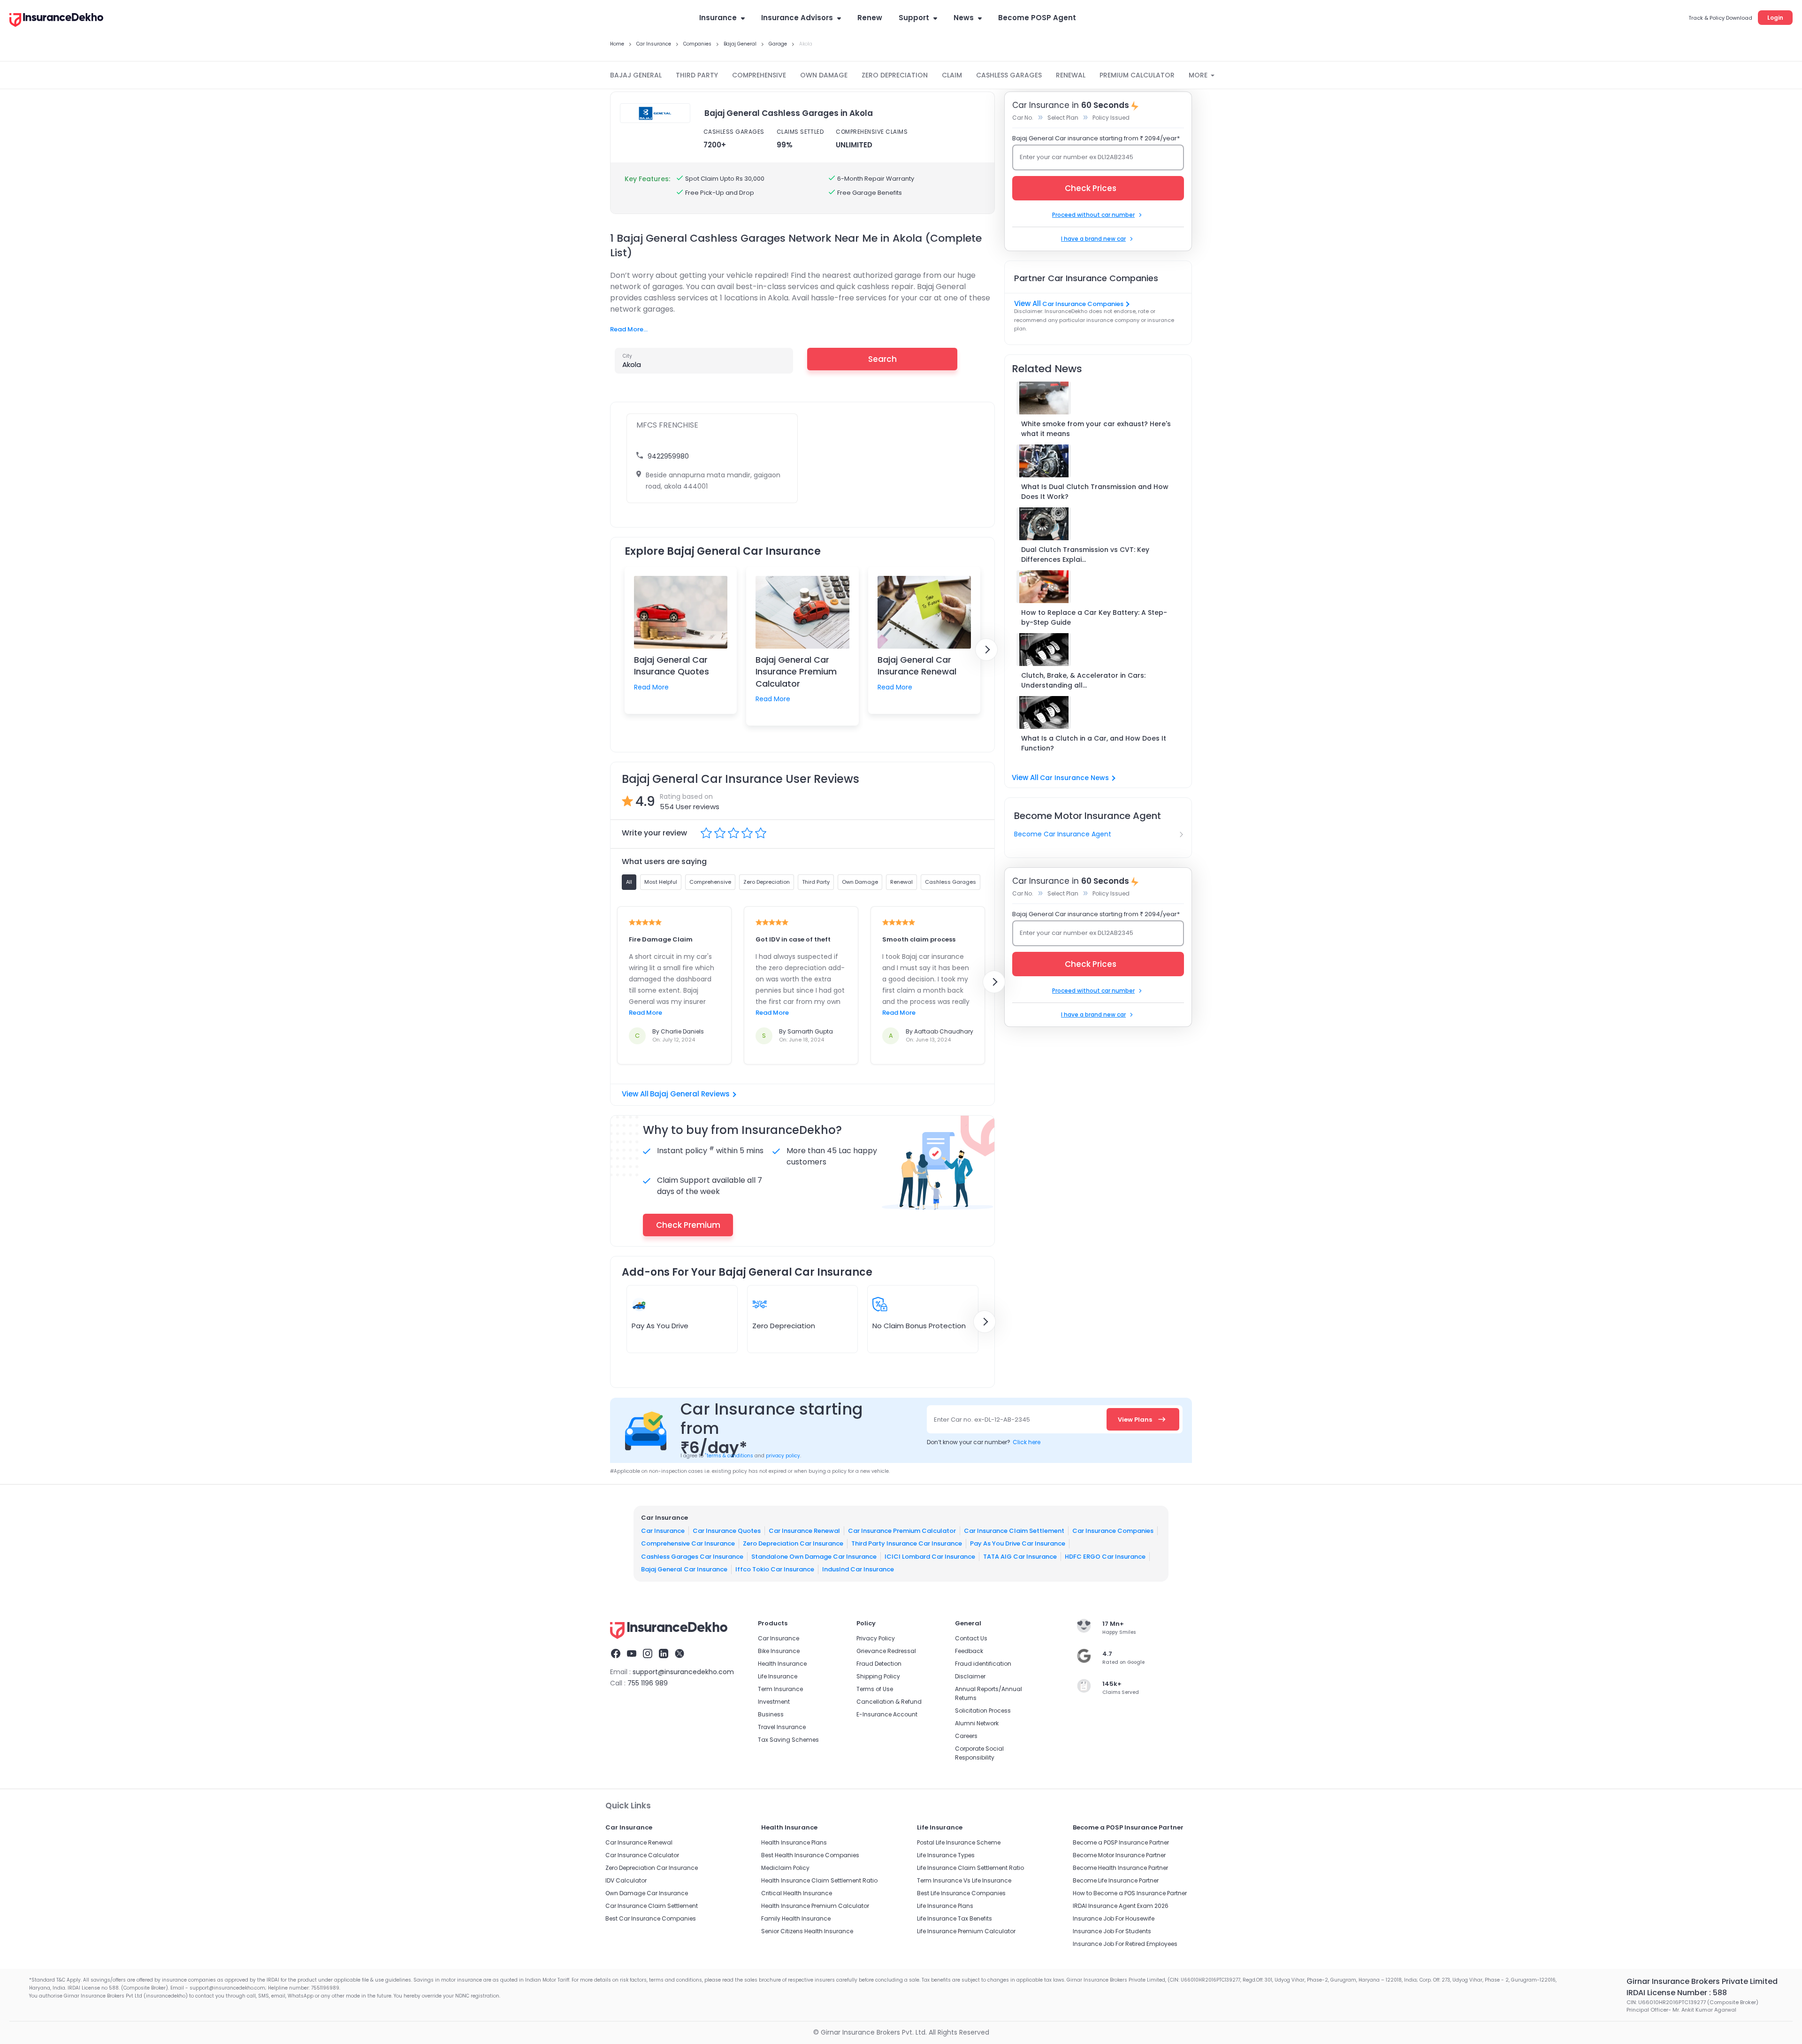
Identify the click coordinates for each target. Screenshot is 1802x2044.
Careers (966, 1736)
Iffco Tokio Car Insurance (775, 1569)
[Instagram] (648, 1655)
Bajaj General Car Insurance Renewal (917, 666)
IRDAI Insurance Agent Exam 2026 (1121, 1906)
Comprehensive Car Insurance (688, 1543)
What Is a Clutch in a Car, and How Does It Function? (1094, 743)
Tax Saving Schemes (788, 1740)
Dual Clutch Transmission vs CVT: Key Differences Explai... (1085, 555)
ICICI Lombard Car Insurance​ (930, 1556)
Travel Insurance (782, 1727)
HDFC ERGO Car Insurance (1105, 1556)
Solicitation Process (983, 1711)
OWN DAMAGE (824, 75)
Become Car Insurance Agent (1063, 834)
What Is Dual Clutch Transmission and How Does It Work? (1095, 492)
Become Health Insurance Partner (1120, 1868)
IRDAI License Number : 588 (1677, 1993)
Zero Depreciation (784, 1326)
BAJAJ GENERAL (636, 75)
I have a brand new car (1093, 239)
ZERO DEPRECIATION (895, 75)
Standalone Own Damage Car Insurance (814, 1556)
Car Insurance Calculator (642, 1855)
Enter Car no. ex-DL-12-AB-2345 (982, 1420)
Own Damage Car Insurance (647, 1893)
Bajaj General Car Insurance (684, 1569)
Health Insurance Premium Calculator (815, 1906)
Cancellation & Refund (889, 1702)
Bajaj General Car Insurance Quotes (672, 666)
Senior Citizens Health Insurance (807, 1931)
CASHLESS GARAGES (1009, 75)
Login (1775, 18)
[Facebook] (616, 1655)
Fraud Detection (879, 1664)
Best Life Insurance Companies (961, 1893)
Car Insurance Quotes (727, 1530)
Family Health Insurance (796, 1918)
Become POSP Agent (1037, 18)
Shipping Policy (878, 1676)
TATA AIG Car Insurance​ (1020, 1556)
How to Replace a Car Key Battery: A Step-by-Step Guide (1094, 617)
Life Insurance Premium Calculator (966, 1931)
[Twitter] (680, 1655)
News (964, 18)
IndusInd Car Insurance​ (858, 1569)
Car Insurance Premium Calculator (902, 1530)
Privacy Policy (876, 1638)
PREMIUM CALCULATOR (1137, 75)
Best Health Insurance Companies (810, 1855)
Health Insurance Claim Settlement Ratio (819, 1880)
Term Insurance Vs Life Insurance (964, 1880)
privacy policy (783, 1456)
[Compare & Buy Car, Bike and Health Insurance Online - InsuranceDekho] (56, 21)
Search (882, 359)
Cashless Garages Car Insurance (692, 1556)
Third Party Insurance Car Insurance (907, 1543)
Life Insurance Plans (945, 1906)
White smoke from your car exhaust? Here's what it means (1096, 429)
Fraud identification (983, 1664)
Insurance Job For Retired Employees (1125, 1944)
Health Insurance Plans (794, 1842)
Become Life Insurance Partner (1116, 1880)
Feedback (969, 1651)
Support (914, 18)
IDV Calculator (626, 1880)
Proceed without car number (1093, 215)
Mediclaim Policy (785, 1868)
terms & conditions (729, 1456)
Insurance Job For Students (1112, 1931)
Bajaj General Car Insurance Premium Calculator (796, 671)
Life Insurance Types (946, 1855)
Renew (870, 18)
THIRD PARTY (697, 75)
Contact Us (971, 1638)
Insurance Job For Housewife (1114, 1918)
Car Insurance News (1074, 778)
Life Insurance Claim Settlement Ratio (970, 1868)
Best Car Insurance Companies (651, 1918)
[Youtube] (632, 1655)
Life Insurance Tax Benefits (954, 1918)
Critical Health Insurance (797, 1893)
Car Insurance (663, 1530)
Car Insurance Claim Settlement (1014, 1530)
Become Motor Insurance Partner (1119, 1855)
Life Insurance (778, 1676)
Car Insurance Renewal (804, 1530)
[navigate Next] (986, 650)
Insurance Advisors (797, 18)
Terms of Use (875, 1689)
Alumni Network (977, 1723)
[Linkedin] (664, 1655)
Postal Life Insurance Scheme (959, 1842)
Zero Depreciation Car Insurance (793, 1543)
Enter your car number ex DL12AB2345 (1077, 157)
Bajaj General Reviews (690, 1094)
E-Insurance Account (887, 1714)
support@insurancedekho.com (683, 1672)
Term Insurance (780, 1689)
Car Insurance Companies (1083, 304)
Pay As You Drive (660, 1326)
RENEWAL (1071, 75)
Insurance (718, 18)
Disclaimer (970, 1676)
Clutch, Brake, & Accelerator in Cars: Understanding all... (1083, 680)
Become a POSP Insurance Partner (1121, 1842)
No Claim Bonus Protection (919, 1326)
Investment (774, 1702)
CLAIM (952, 75)
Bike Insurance (779, 1651)
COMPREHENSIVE (759, 75)
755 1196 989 (648, 1683)
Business (771, 1714)
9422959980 (668, 456)
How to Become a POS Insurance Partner (1130, 1893)
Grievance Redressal (886, 1651)
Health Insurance (782, 1664)
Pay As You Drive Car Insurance (1018, 1543)
